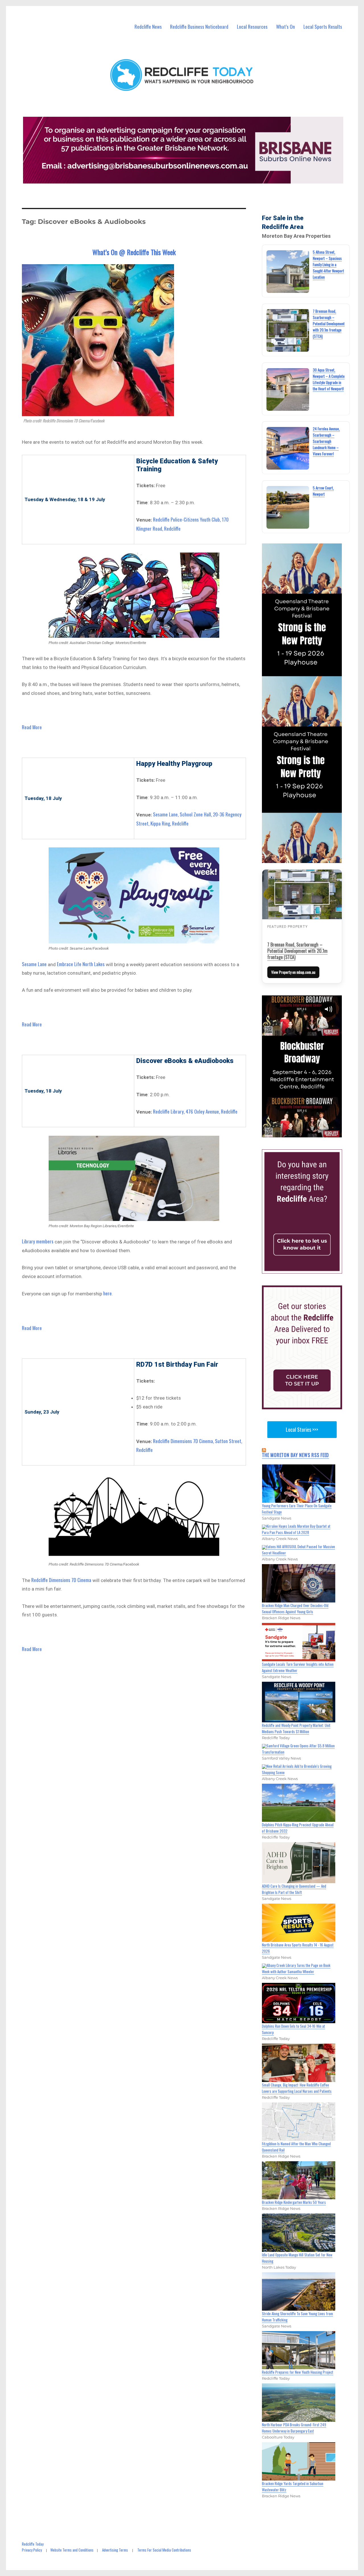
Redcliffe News (148, 27)
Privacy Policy (32, 2550)
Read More (32, 727)
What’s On (286, 27)
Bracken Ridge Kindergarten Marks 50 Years (294, 2202)
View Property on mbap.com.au (293, 972)
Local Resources (252, 27)
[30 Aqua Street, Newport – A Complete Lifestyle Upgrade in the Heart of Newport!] (288, 389)
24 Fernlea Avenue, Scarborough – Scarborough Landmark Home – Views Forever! (326, 441)
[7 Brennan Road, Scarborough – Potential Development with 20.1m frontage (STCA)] (288, 330)
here (107, 1293)
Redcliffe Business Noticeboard (199, 27)
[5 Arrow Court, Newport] (288, 507)
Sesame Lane (34, 964)
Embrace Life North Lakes (81, 964)
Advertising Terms (115, 2550)
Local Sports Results (323, 27)
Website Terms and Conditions (72, 2550)
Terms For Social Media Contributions (164, 2550)
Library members (38, 1241)
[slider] (308, 1133)
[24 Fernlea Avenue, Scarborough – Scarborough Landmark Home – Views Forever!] (288, 448)
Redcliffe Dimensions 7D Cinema (61, 1580)
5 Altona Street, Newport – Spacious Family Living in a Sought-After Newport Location (328, 264)
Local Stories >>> (302, 1429)
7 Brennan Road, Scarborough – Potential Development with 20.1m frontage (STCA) (329, 324)
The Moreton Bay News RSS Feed (295, 1455)
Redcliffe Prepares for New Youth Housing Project (298, 2372)
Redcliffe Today (33, 2544)
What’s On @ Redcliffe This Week (134, 252)
